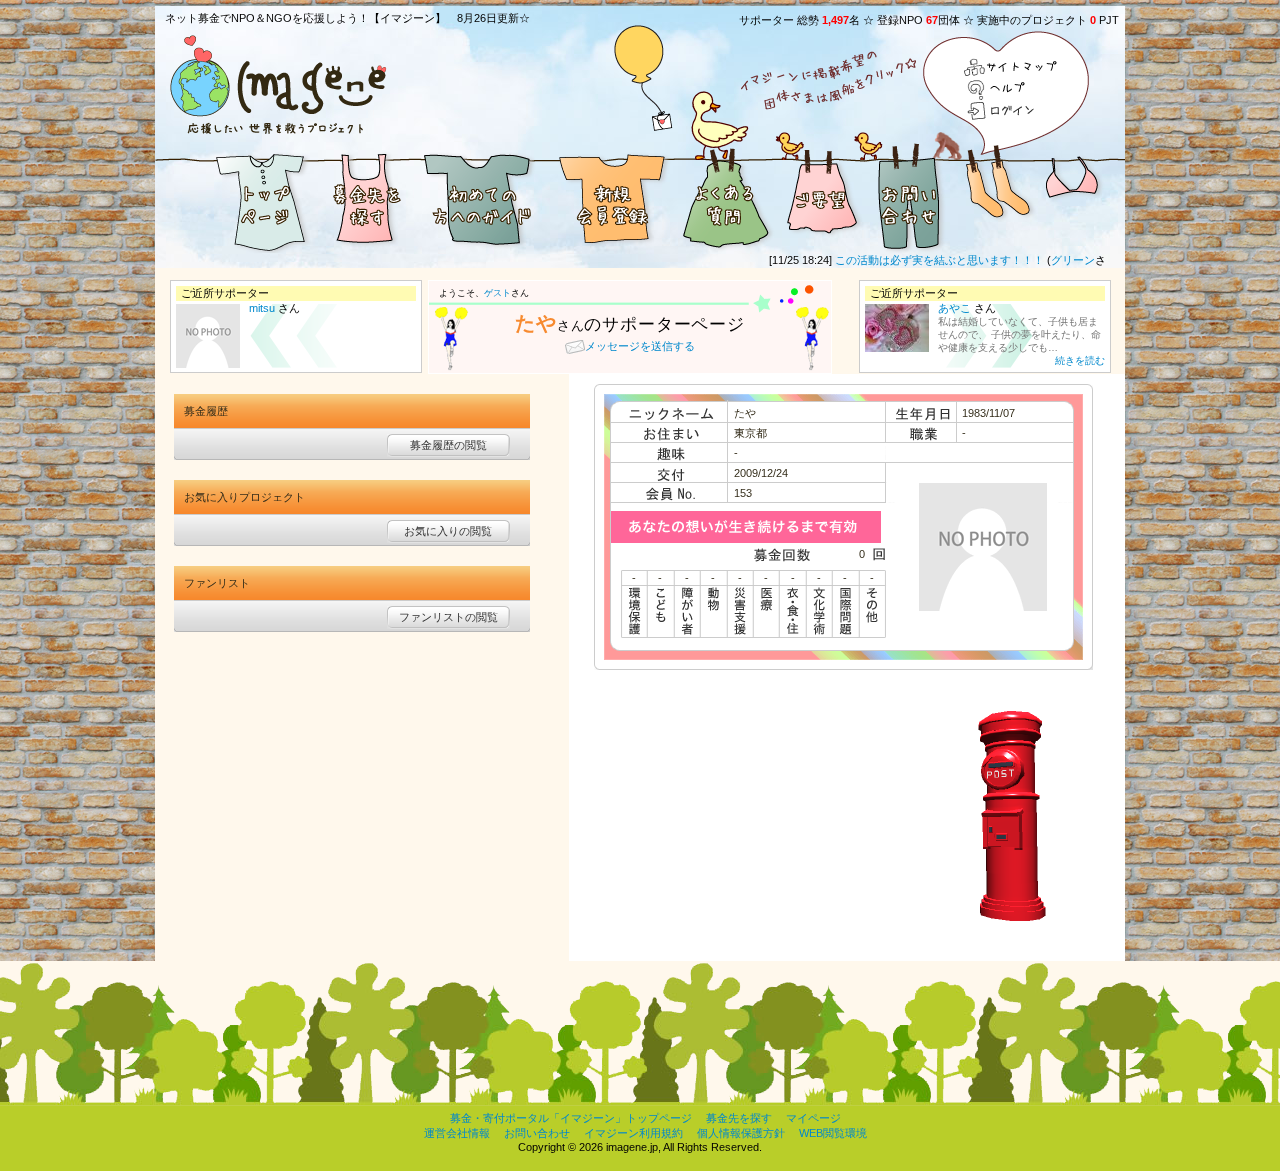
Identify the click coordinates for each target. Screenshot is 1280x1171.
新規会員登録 (610, 198)
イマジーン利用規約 (633, 1133)
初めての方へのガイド (480, 198)
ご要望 (820, 198)
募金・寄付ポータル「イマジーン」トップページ (571, 1118)
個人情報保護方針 (741, 1133)
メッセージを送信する (640, 346)
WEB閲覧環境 (833, 1133)
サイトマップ (1011, 68)
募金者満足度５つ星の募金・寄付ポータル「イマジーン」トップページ (235, 198)
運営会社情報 (457, 1133)
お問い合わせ (910, 198)
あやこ (954, 308)
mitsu (262, 308)
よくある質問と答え (725, 198)
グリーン (1056, 260)
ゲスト (497, 293)
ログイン (1011, 110)
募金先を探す (365, 198)
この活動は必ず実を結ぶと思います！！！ (922, 260)
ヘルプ (1011, 89)
